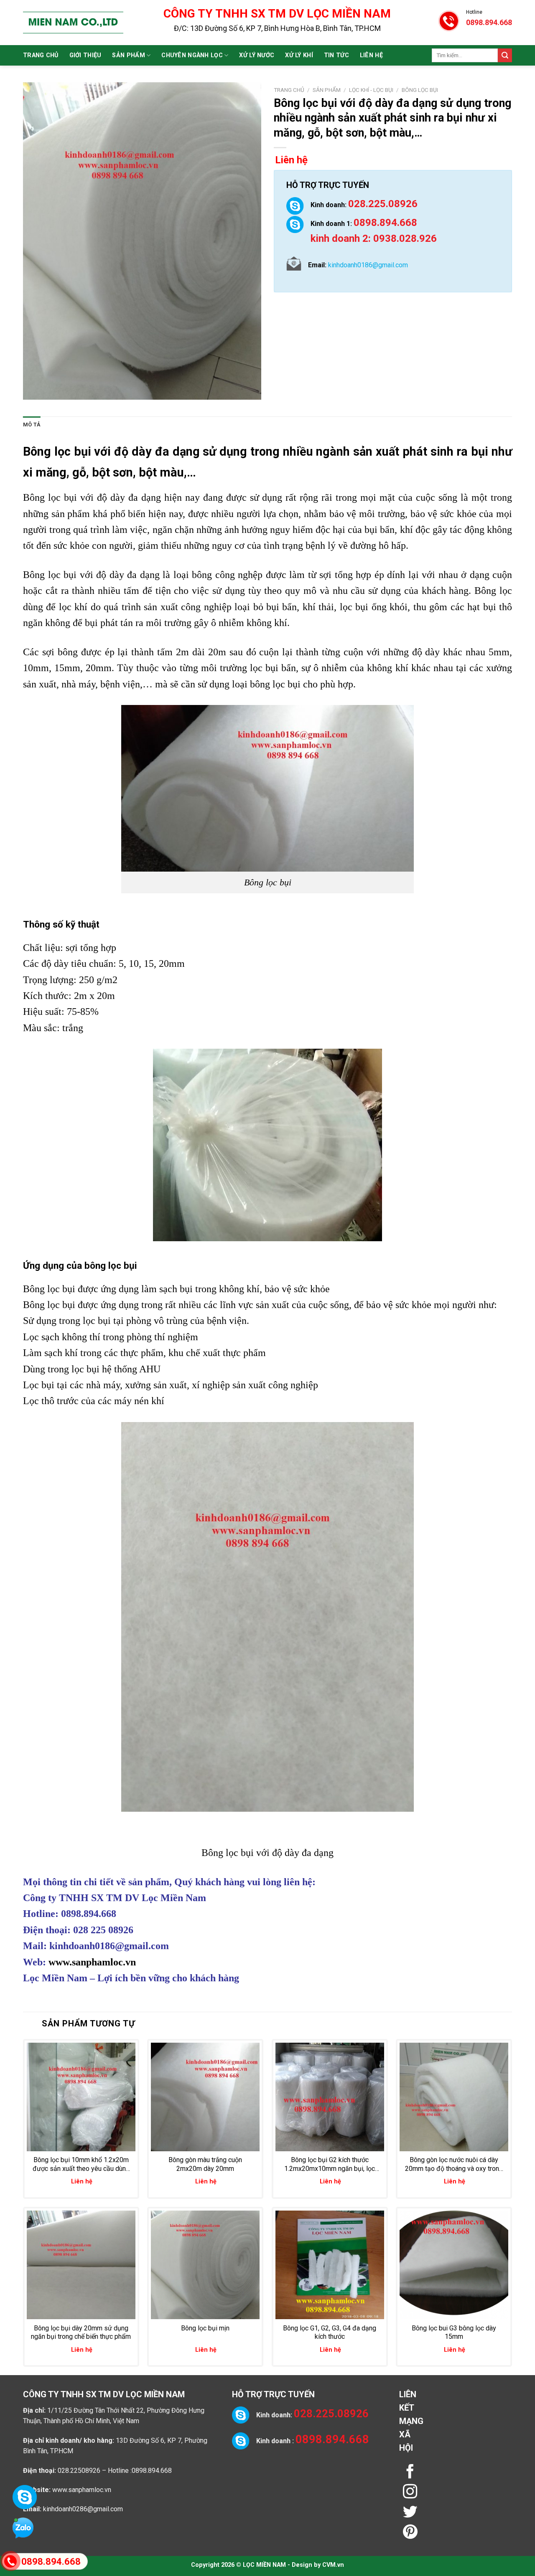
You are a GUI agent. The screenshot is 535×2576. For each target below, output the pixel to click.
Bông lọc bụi (420, 90)
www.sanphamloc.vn (92, 1962)
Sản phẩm (128, 55)
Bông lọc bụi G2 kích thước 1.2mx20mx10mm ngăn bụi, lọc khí (330, 2165)
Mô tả (32, 425)
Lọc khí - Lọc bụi (371, 90)
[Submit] (505, 56)
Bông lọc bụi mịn (205, 2328)
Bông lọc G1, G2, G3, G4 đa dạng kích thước (330, 2333)
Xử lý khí (299, 55)
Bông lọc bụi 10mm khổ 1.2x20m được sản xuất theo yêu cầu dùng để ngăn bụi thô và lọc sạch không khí (81, 2165)
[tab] (32, 425)
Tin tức (336, 55)
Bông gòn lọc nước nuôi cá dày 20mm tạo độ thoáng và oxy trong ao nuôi (454, 2165)
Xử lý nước (257, 55)
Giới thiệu (85, 55)
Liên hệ (371, 55)
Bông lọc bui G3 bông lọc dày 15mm (454, 2333)
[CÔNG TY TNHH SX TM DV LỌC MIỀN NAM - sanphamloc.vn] (73, 23)
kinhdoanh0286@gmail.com (83, 2509)
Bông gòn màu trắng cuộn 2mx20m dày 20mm (205, 2164)
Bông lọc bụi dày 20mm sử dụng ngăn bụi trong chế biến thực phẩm (81, 2333)
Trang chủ (41, 55)
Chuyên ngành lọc (192, 55)
